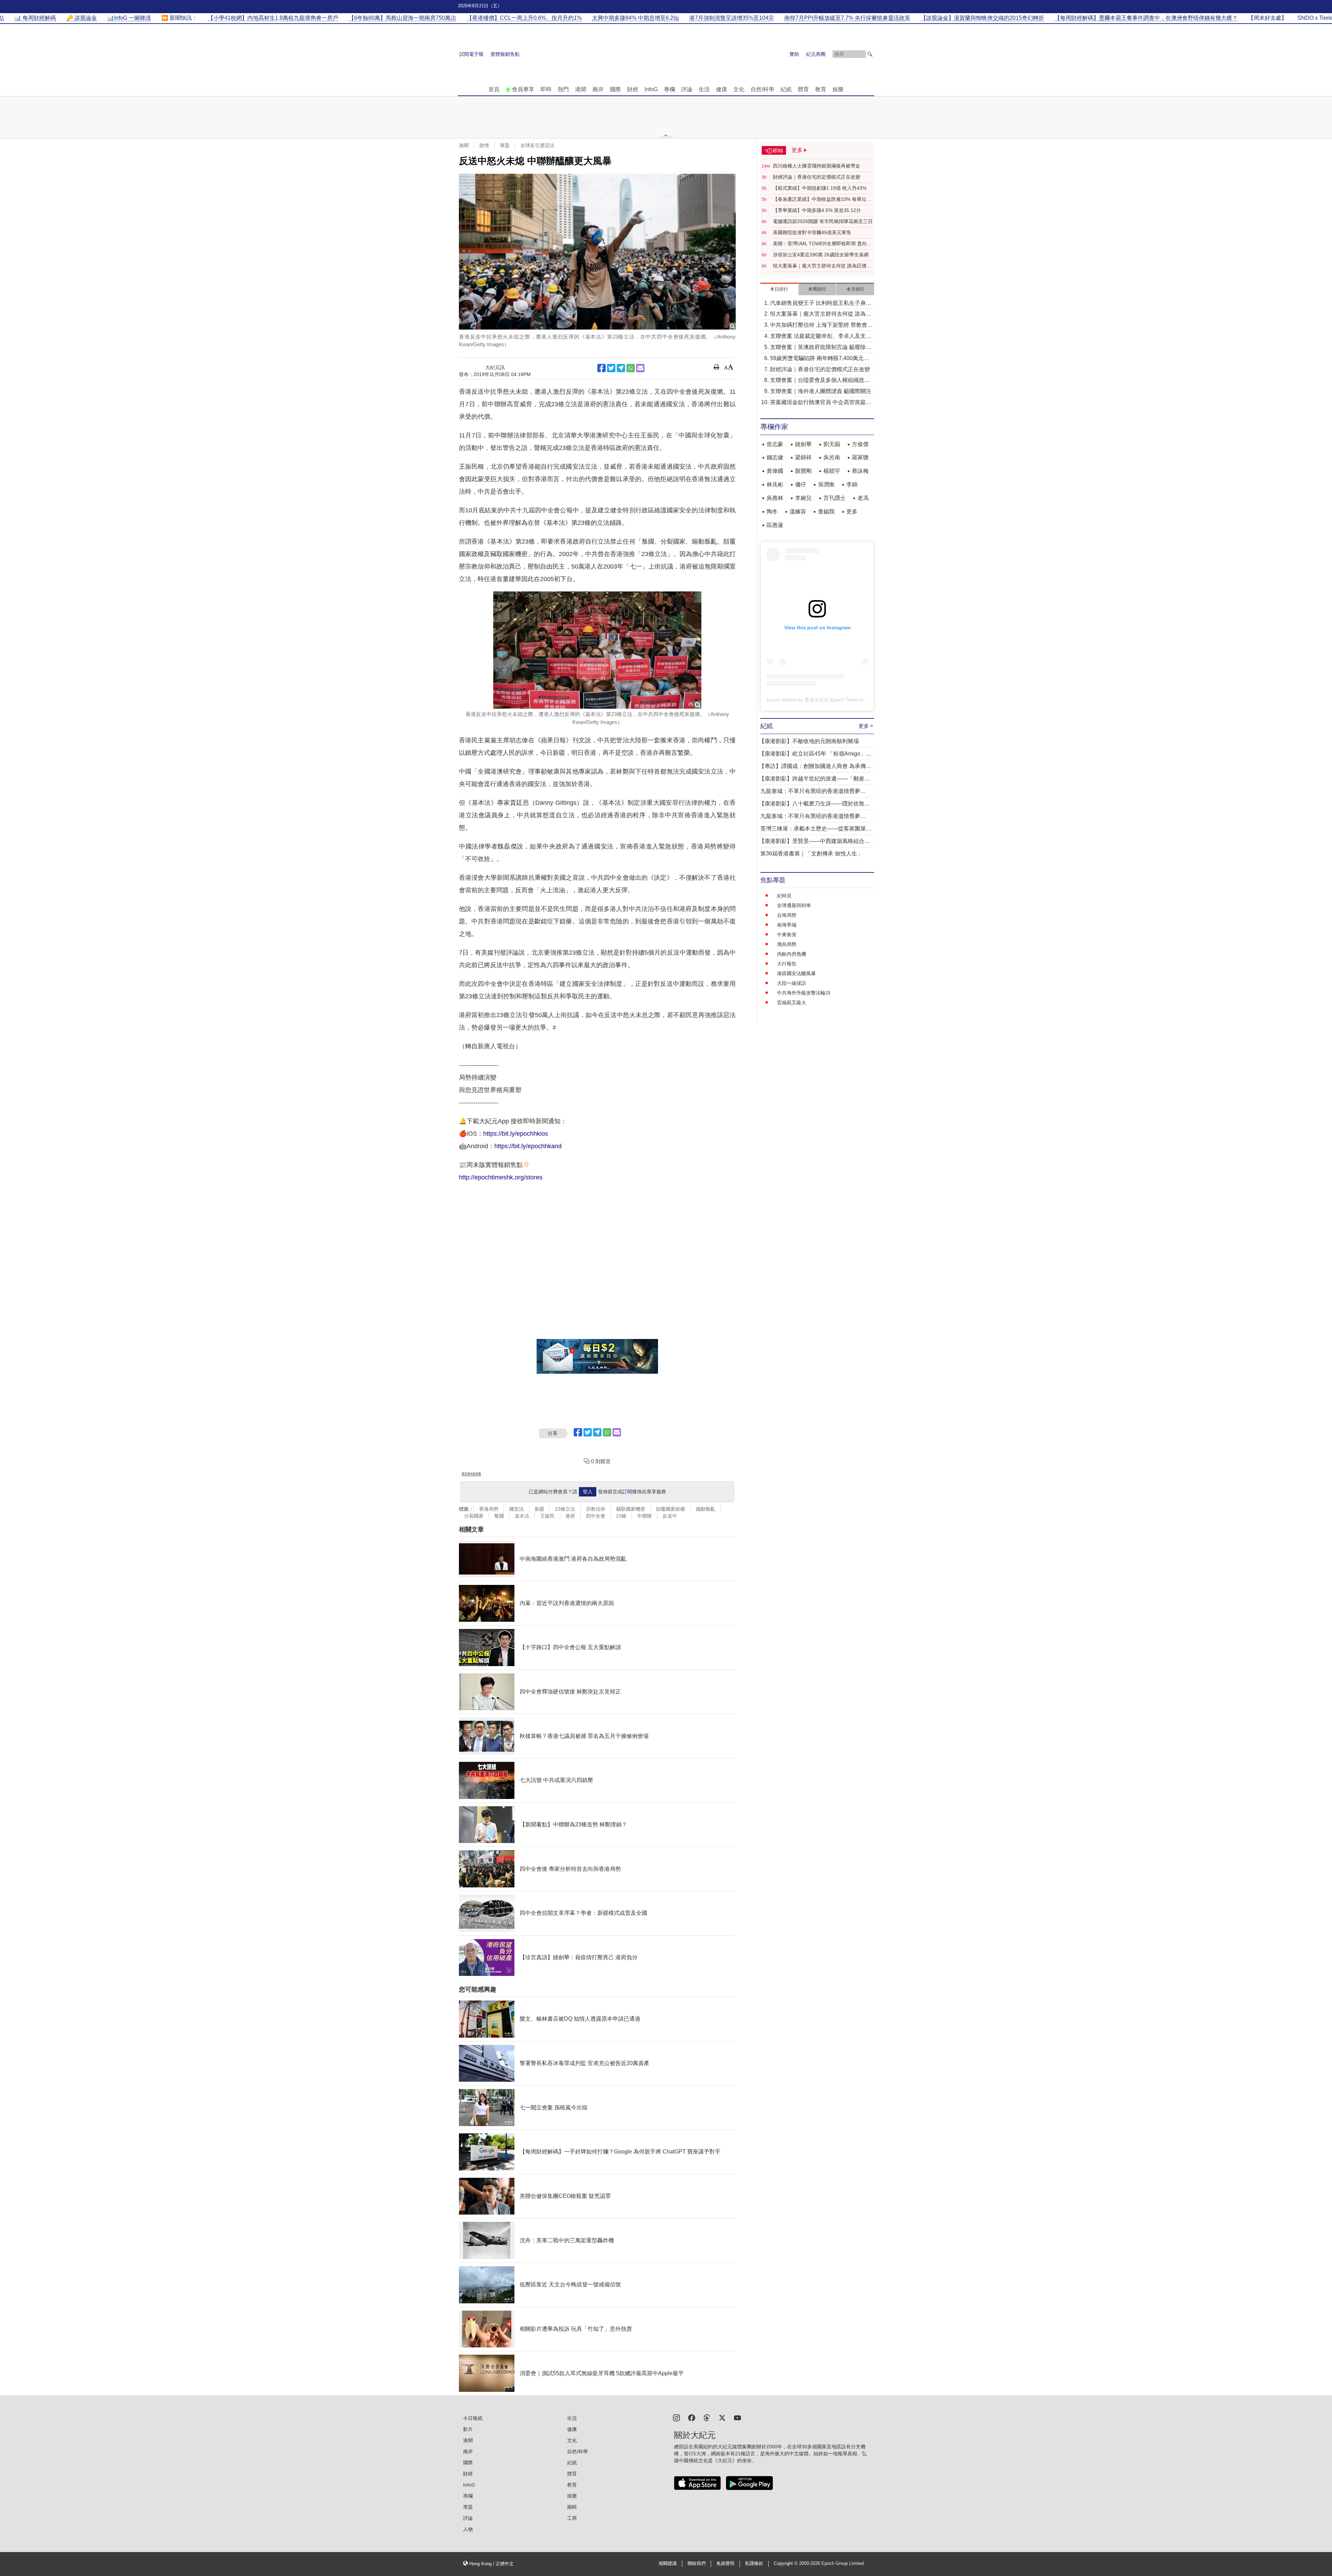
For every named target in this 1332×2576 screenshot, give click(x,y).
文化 (739, 89)
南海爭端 (787, 925)
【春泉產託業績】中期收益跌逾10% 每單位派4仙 (822, 199)
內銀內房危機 (792, 954)
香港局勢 (489, 1509)
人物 (468, 2529)
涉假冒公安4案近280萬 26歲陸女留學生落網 (821, 255)
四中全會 (596, 1516)
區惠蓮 (775, 525)
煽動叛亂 (706, 1509)
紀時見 (784, 896)
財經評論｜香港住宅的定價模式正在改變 (817, 177)
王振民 (547, 1516)
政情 (484, 145)
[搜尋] (870, 54)
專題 (505, 145)
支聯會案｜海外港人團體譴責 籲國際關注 (821, 391)
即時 (546, 89)
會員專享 (523, 89)
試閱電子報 (471, 54)
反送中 (670, 1516)
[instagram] (676, 2417)
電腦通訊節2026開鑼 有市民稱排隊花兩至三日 (823, 221)
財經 (633, 89)
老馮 (863, 498)
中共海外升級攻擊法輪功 (804, 993)
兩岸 (598, 89)
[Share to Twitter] (611, 368)
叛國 (499, 1516)
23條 (621, 1516)
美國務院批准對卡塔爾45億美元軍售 (812, 232)
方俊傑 (860, 444)
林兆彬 (775, 484)
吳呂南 (832, 457)
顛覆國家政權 (671, 1509)
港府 (570, 1516)
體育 (803, 89)
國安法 (516, 1509)
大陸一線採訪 (792, 983)
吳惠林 (775, 498)
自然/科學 (762, 89)
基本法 (522, 1516)
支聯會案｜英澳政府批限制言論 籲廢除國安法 (821, 348)
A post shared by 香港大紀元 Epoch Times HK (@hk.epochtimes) (837, 700)
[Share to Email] (640, 368)
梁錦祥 (803, 457)
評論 (687, 89)
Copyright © (787, 2564)
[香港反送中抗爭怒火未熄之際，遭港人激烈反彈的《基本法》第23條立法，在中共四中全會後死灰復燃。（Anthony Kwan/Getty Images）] (597, 252)
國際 (615, 89)
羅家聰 (860, 457)
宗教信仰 (596, 1509)
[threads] (707, 2417)
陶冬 (772, 511)
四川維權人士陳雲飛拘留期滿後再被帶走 (817, 166)
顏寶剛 (803, 471)
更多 (852, 511)
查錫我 (826, 511)
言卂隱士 (835, 498)
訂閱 (627, 1492)
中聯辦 (644, 1516)
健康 (721, 89)
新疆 (539, 1509)
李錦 (852, 484)
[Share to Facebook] (601, 368)
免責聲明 (725, 2564)
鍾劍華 (803, 444)
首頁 (494, 89)
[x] (722, 2417)
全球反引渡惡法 (537, 145)
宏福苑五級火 (792, 1003)
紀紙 (786, 89)
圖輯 (572, 2507)
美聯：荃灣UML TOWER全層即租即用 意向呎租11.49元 (822, 244)
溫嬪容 (798, 511)
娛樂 (838, 89)
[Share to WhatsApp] (631, 368)
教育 (821, 89)
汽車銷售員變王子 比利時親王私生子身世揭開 (821, 304)
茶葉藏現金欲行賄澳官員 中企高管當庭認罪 (821, 403)
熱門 (563, 89)
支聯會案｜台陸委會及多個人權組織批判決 (820, 381)
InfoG (651, 89)
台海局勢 (787, 915)
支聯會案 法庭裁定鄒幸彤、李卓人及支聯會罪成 (821, 337)
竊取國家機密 (631, 1509)
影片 (468, 2429)
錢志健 (775, 457)
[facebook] (692, 2417)
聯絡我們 (697, 2564)
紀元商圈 (816, 54)
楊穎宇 (832, 471)
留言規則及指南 (471, 1474)
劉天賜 (832, 444)
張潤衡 (826, 484)
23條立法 (565, 1509)
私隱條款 (754, 2564)
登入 (588, 1492)
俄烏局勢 (787, 944)
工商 (572, 2518)
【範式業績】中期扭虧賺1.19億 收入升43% (820, 188)
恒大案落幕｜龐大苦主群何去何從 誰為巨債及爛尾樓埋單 (822, 266)
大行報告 (787, 964)
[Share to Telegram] (621, 368)
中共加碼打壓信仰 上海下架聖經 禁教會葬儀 (821, 326)
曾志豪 (775, 444)
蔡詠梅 (860, 471)
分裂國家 (474, 1516)
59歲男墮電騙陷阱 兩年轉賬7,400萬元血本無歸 (820, 359)
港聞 (581, 89)
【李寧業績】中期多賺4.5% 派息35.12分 (817, 210)
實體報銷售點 (505, 54)
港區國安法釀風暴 (796, 973)
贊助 (794, 54)
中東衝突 (787, 935)
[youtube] (737, 2417)
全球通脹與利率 (794, 905)
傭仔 (801, 484)
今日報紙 (473, 2418)
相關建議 (668, 2564)
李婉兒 (803, 498)
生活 (704, 89)
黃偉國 (775, 471)
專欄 (669, 89)
